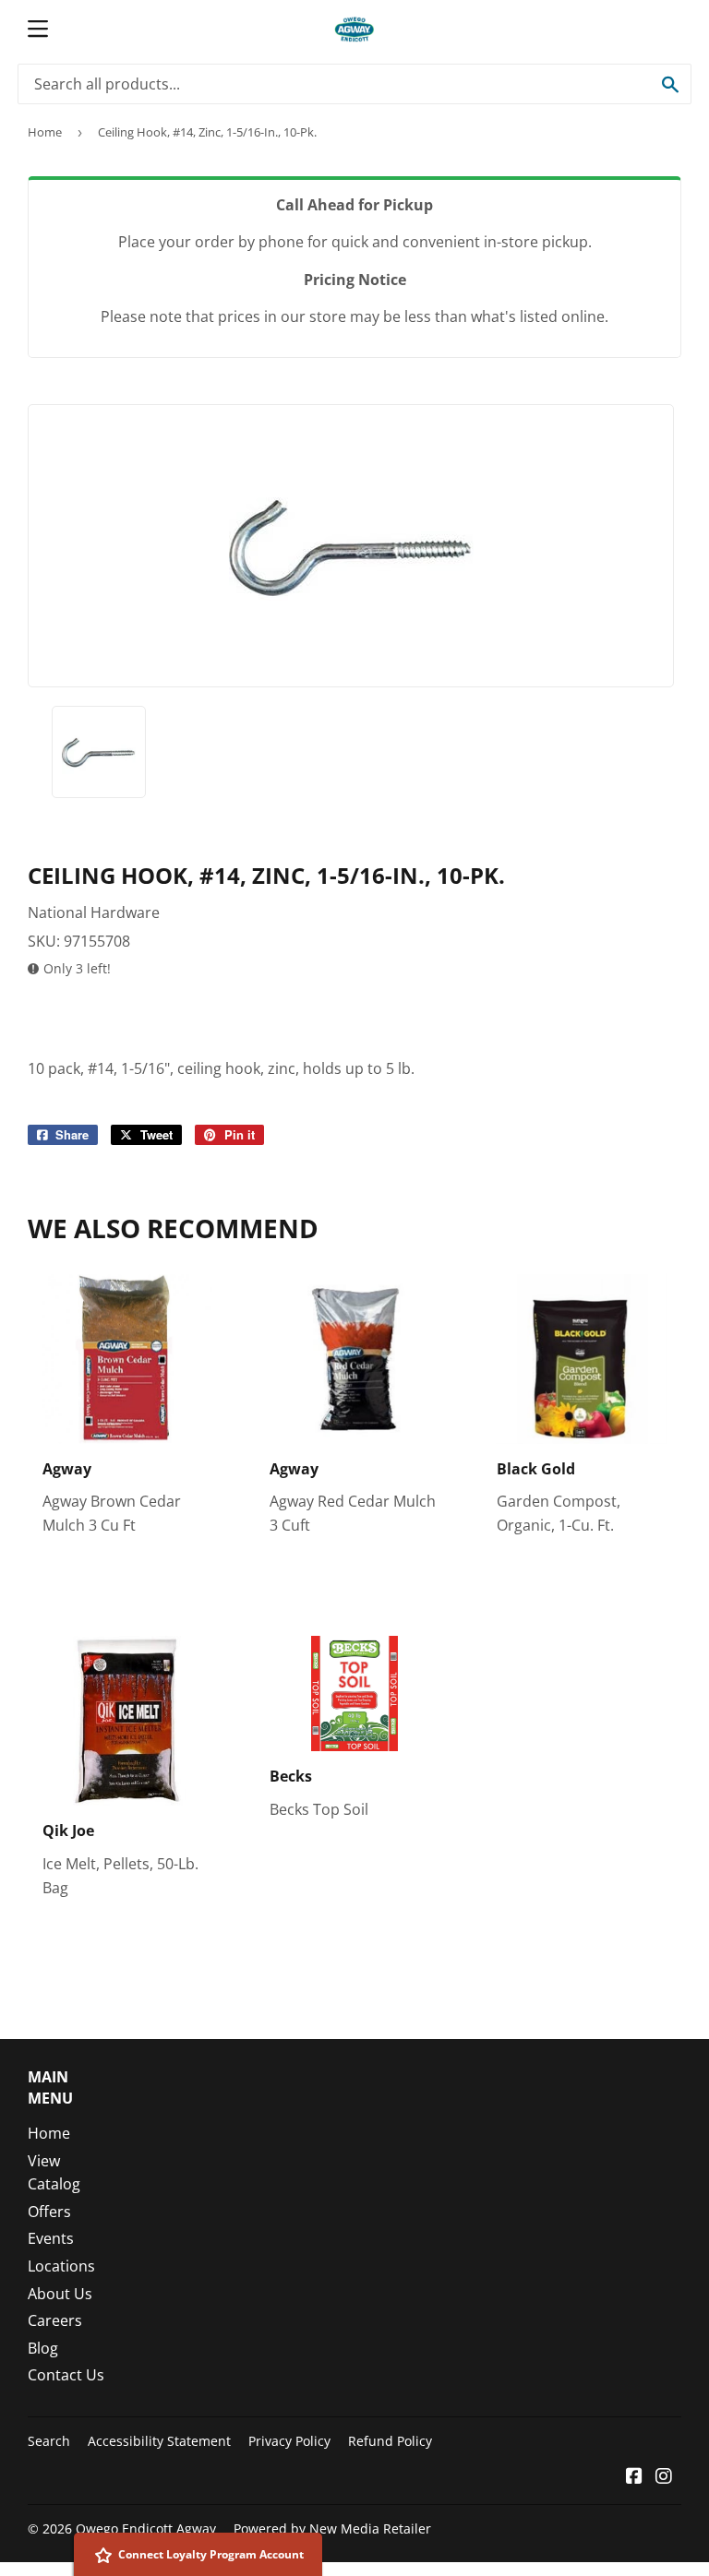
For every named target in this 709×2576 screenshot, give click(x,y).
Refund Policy (390, 2441)
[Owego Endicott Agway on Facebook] (634, 2477)
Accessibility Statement (159, 2441)
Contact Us (66, 2375)
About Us (60, 2294)
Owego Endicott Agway (146, 2528)
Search (49, 2441)
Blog (43, 2348)
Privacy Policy (289, 2441)
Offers (49, 2212)
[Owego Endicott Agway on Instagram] (664, 2477)
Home (45, 132)
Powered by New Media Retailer (332, 2528)
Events (51, 2238)
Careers (55, 2320)
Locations (61, 2266)
